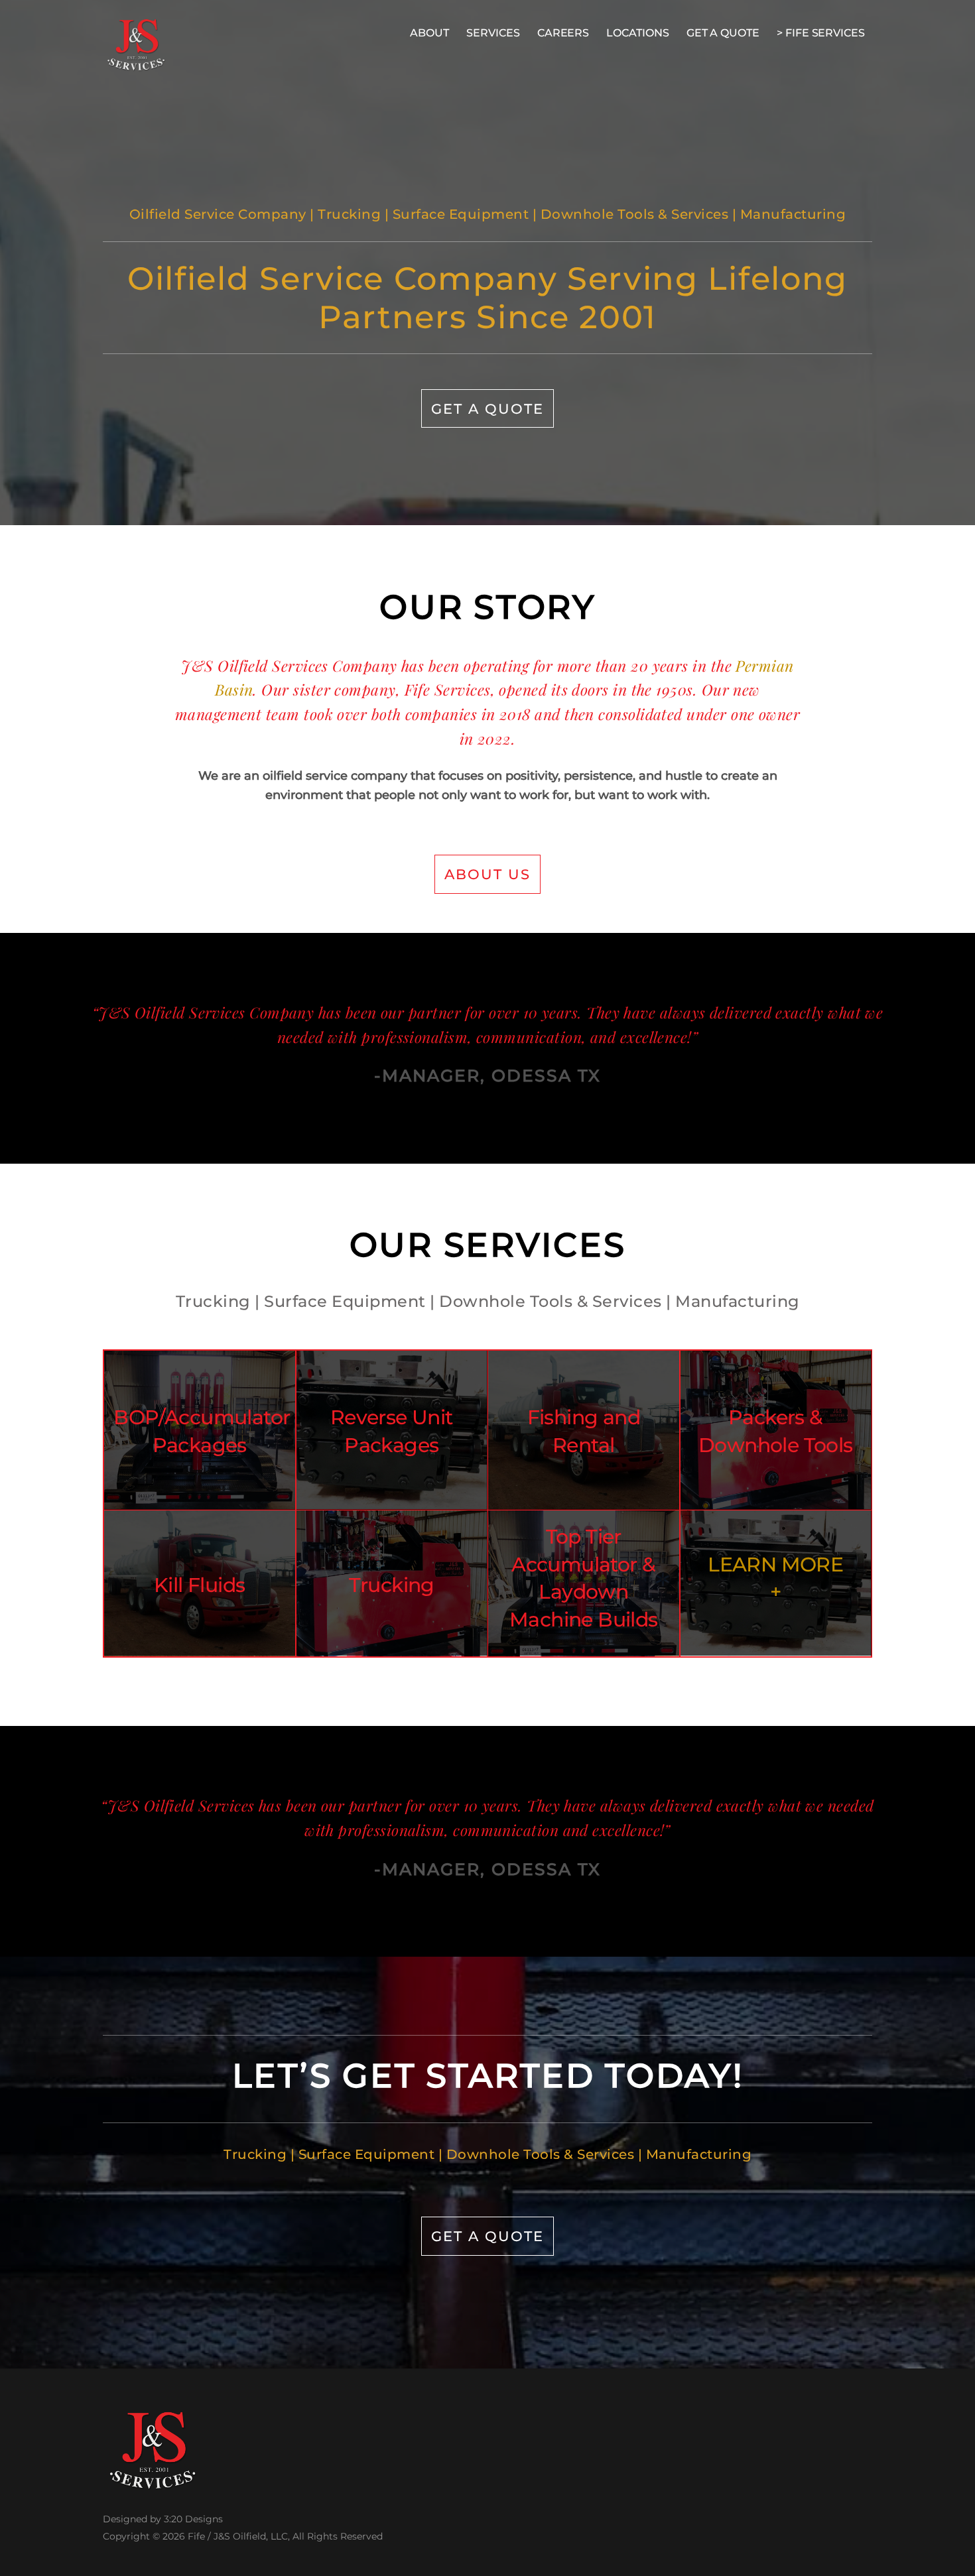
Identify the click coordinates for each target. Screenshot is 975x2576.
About (429, 33)
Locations (637, 33)
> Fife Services (821, 33)
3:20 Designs (193, 2519)
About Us (487, 874)
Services (493, 33)
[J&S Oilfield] (136, 64)
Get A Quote (723, 33)
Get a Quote (487, 408)
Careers (563, 33)
